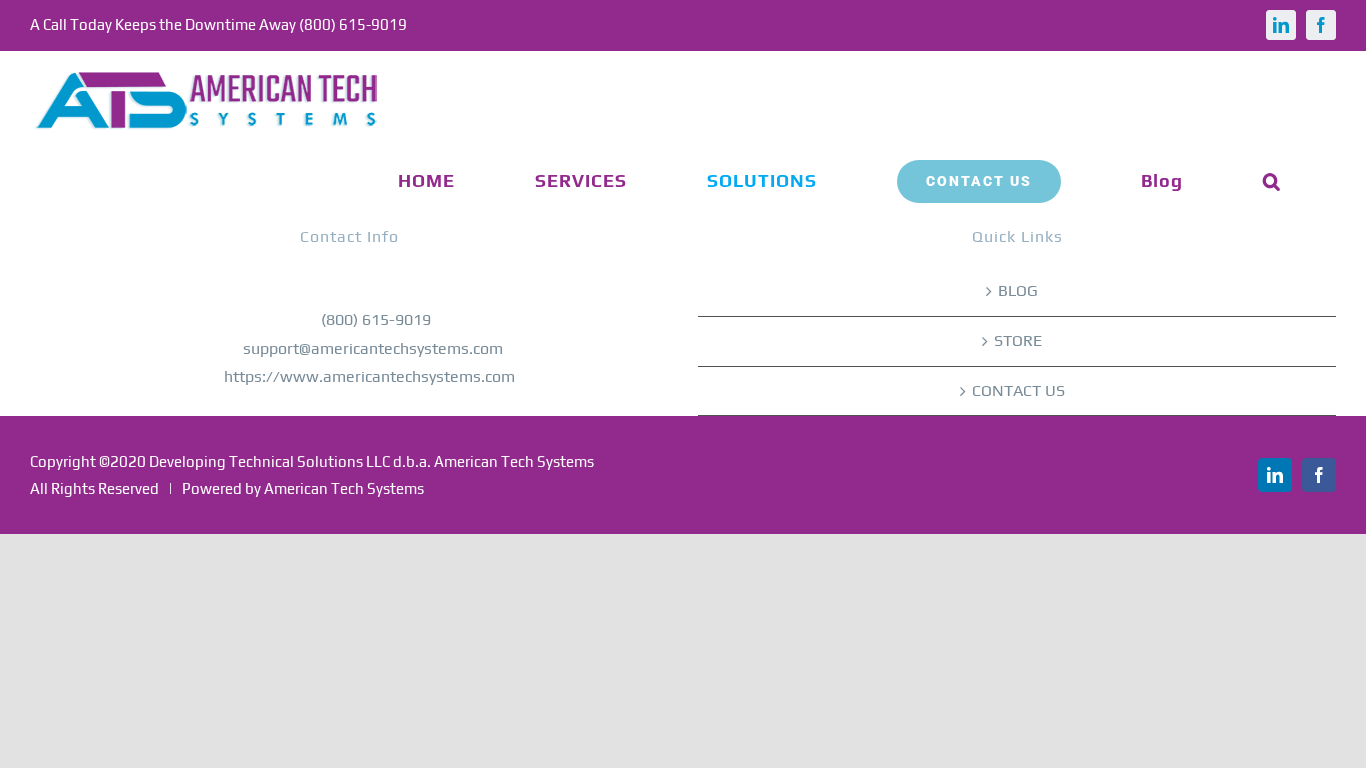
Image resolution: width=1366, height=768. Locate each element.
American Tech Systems (344, 488)
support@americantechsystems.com (373, 348)
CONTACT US (1018, 390)
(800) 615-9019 (376, 319)
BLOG (1018, 290)
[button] (1272, 181)
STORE (1018, 340)
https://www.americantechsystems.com (369, 376)
